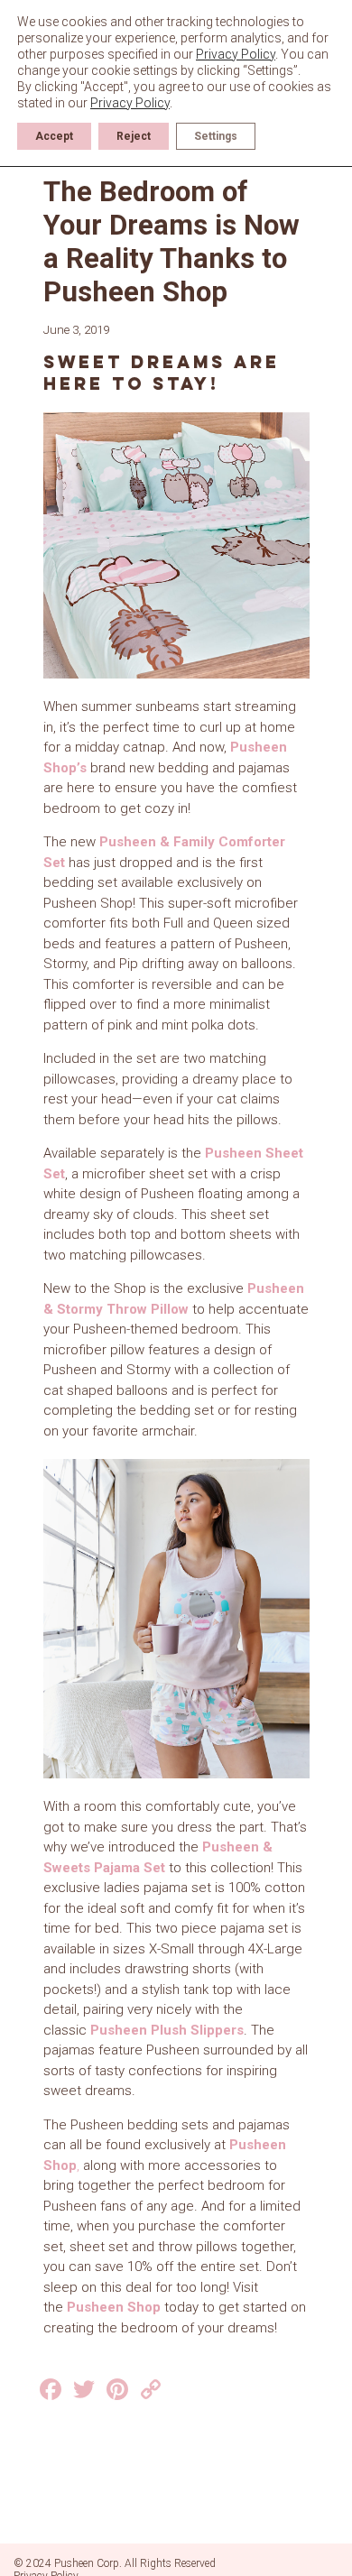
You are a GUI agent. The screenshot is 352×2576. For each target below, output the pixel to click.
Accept (54, 136)
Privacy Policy (236, 54)
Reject (134, 136)
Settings (216, 136)
